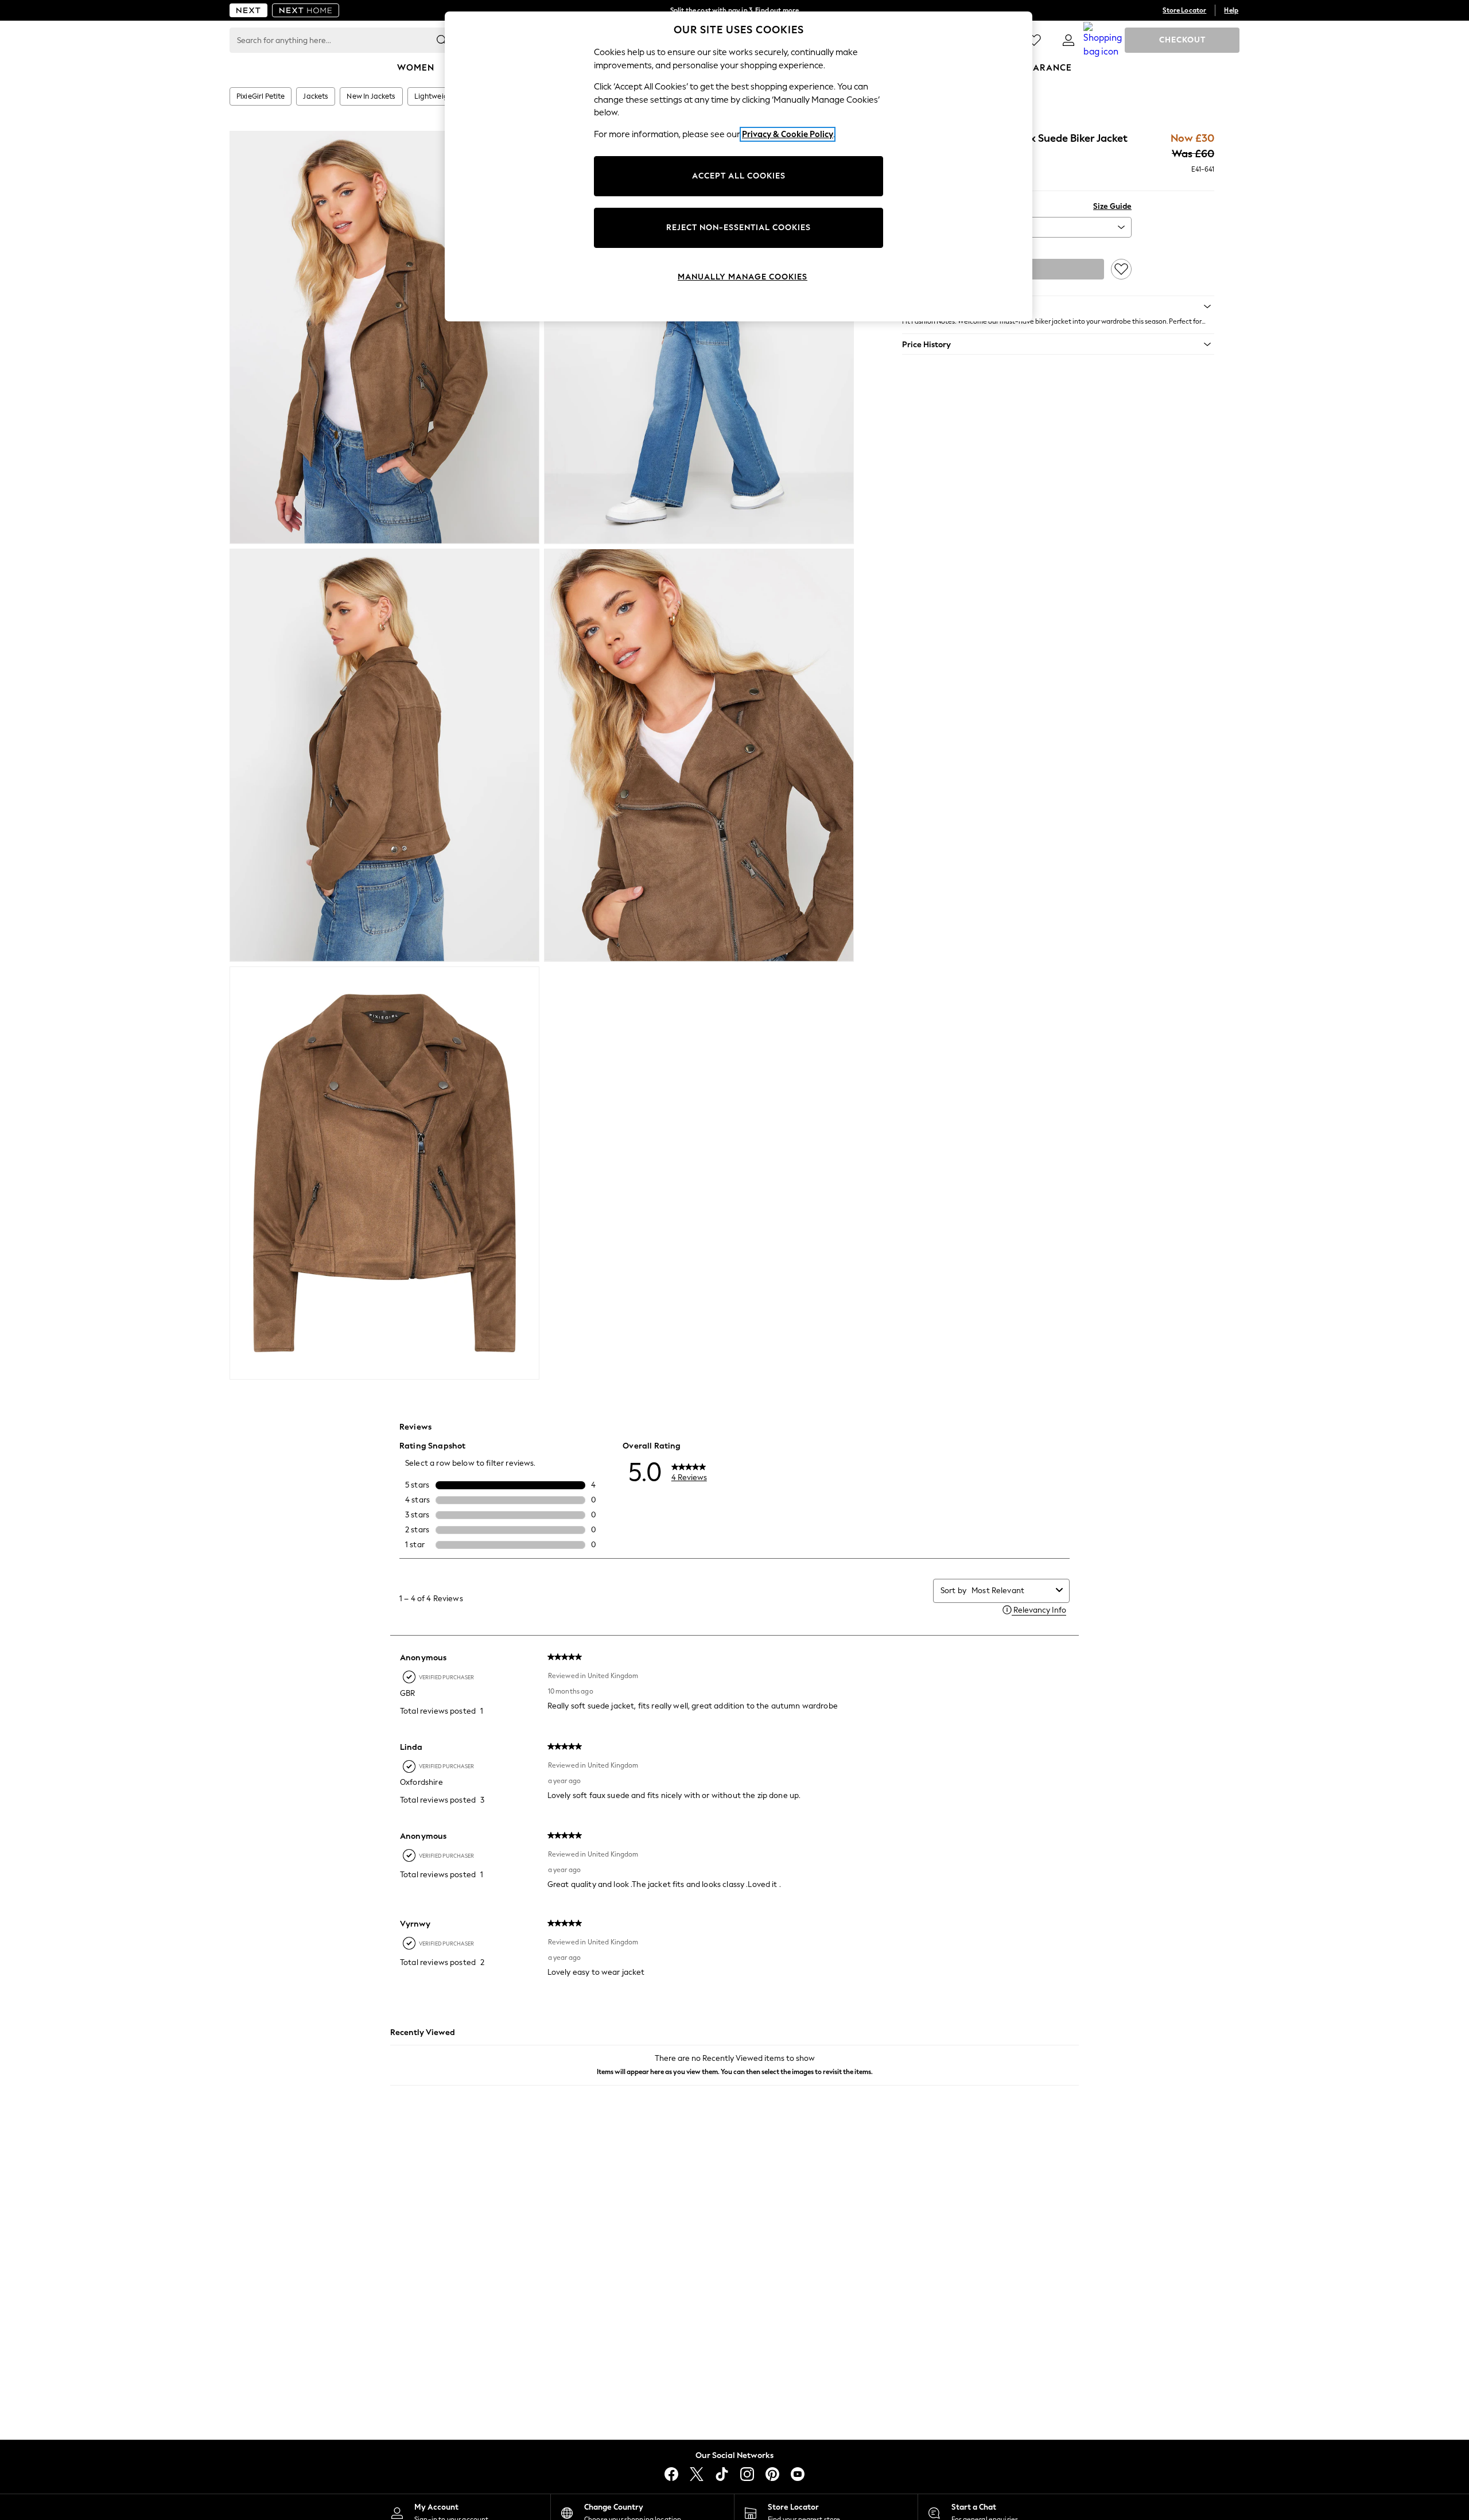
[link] (1068, 40)
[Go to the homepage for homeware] (306, 10)
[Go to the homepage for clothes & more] (248, 10)
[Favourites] (1034, 40)
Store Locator (1184, 10)
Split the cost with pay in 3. (734, 10)
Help (1231, 10)
